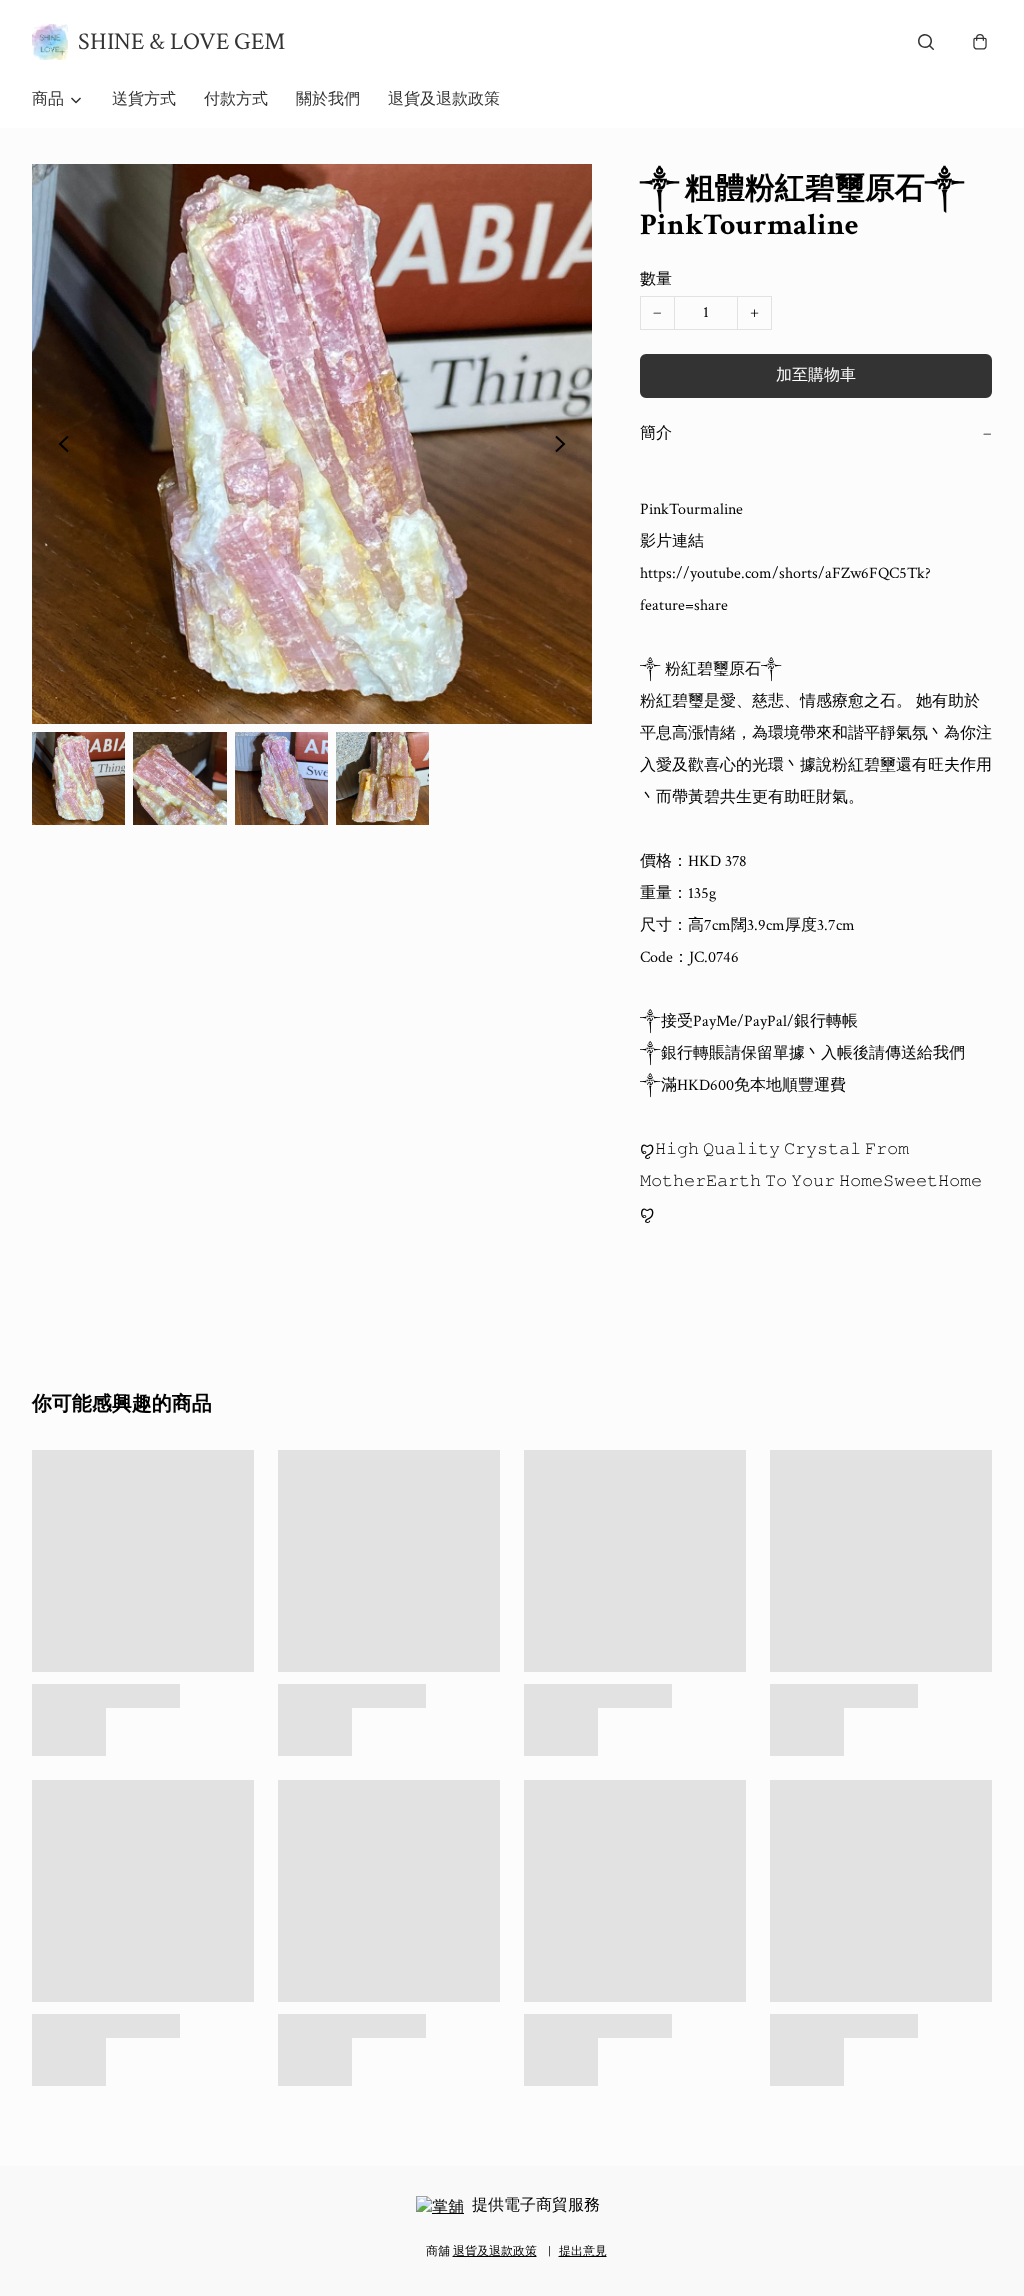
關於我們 (328, 99)
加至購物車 (816, 375)
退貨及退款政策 (444, 99)
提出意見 (583, 2251)
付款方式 (236, 99)
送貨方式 (144, 99)
